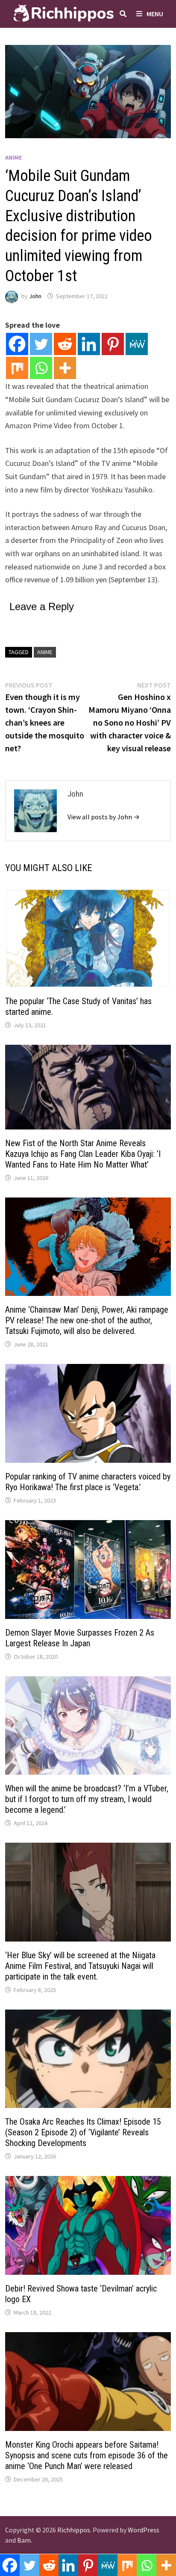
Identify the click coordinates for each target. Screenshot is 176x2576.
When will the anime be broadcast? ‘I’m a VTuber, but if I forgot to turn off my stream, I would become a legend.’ (87, 1799)
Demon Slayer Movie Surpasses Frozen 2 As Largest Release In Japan (80, 1638)
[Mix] (17, 368)
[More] (65, 368)
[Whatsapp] (41, 368)
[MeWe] (137, 344)
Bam (24, 2540)
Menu (155, 14)
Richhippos (74, 2530)
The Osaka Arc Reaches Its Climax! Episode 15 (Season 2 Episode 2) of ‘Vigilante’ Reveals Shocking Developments (83, 2132)
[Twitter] (41, 344)
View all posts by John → (104, 817)
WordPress (144, 2530)
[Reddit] (65, 344)
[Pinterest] (113, 344)
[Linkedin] (89, 344)
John (35, 296)
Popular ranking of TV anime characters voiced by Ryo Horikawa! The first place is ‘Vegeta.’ (88, 1482)
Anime (13, 157)
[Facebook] (17, 344)
